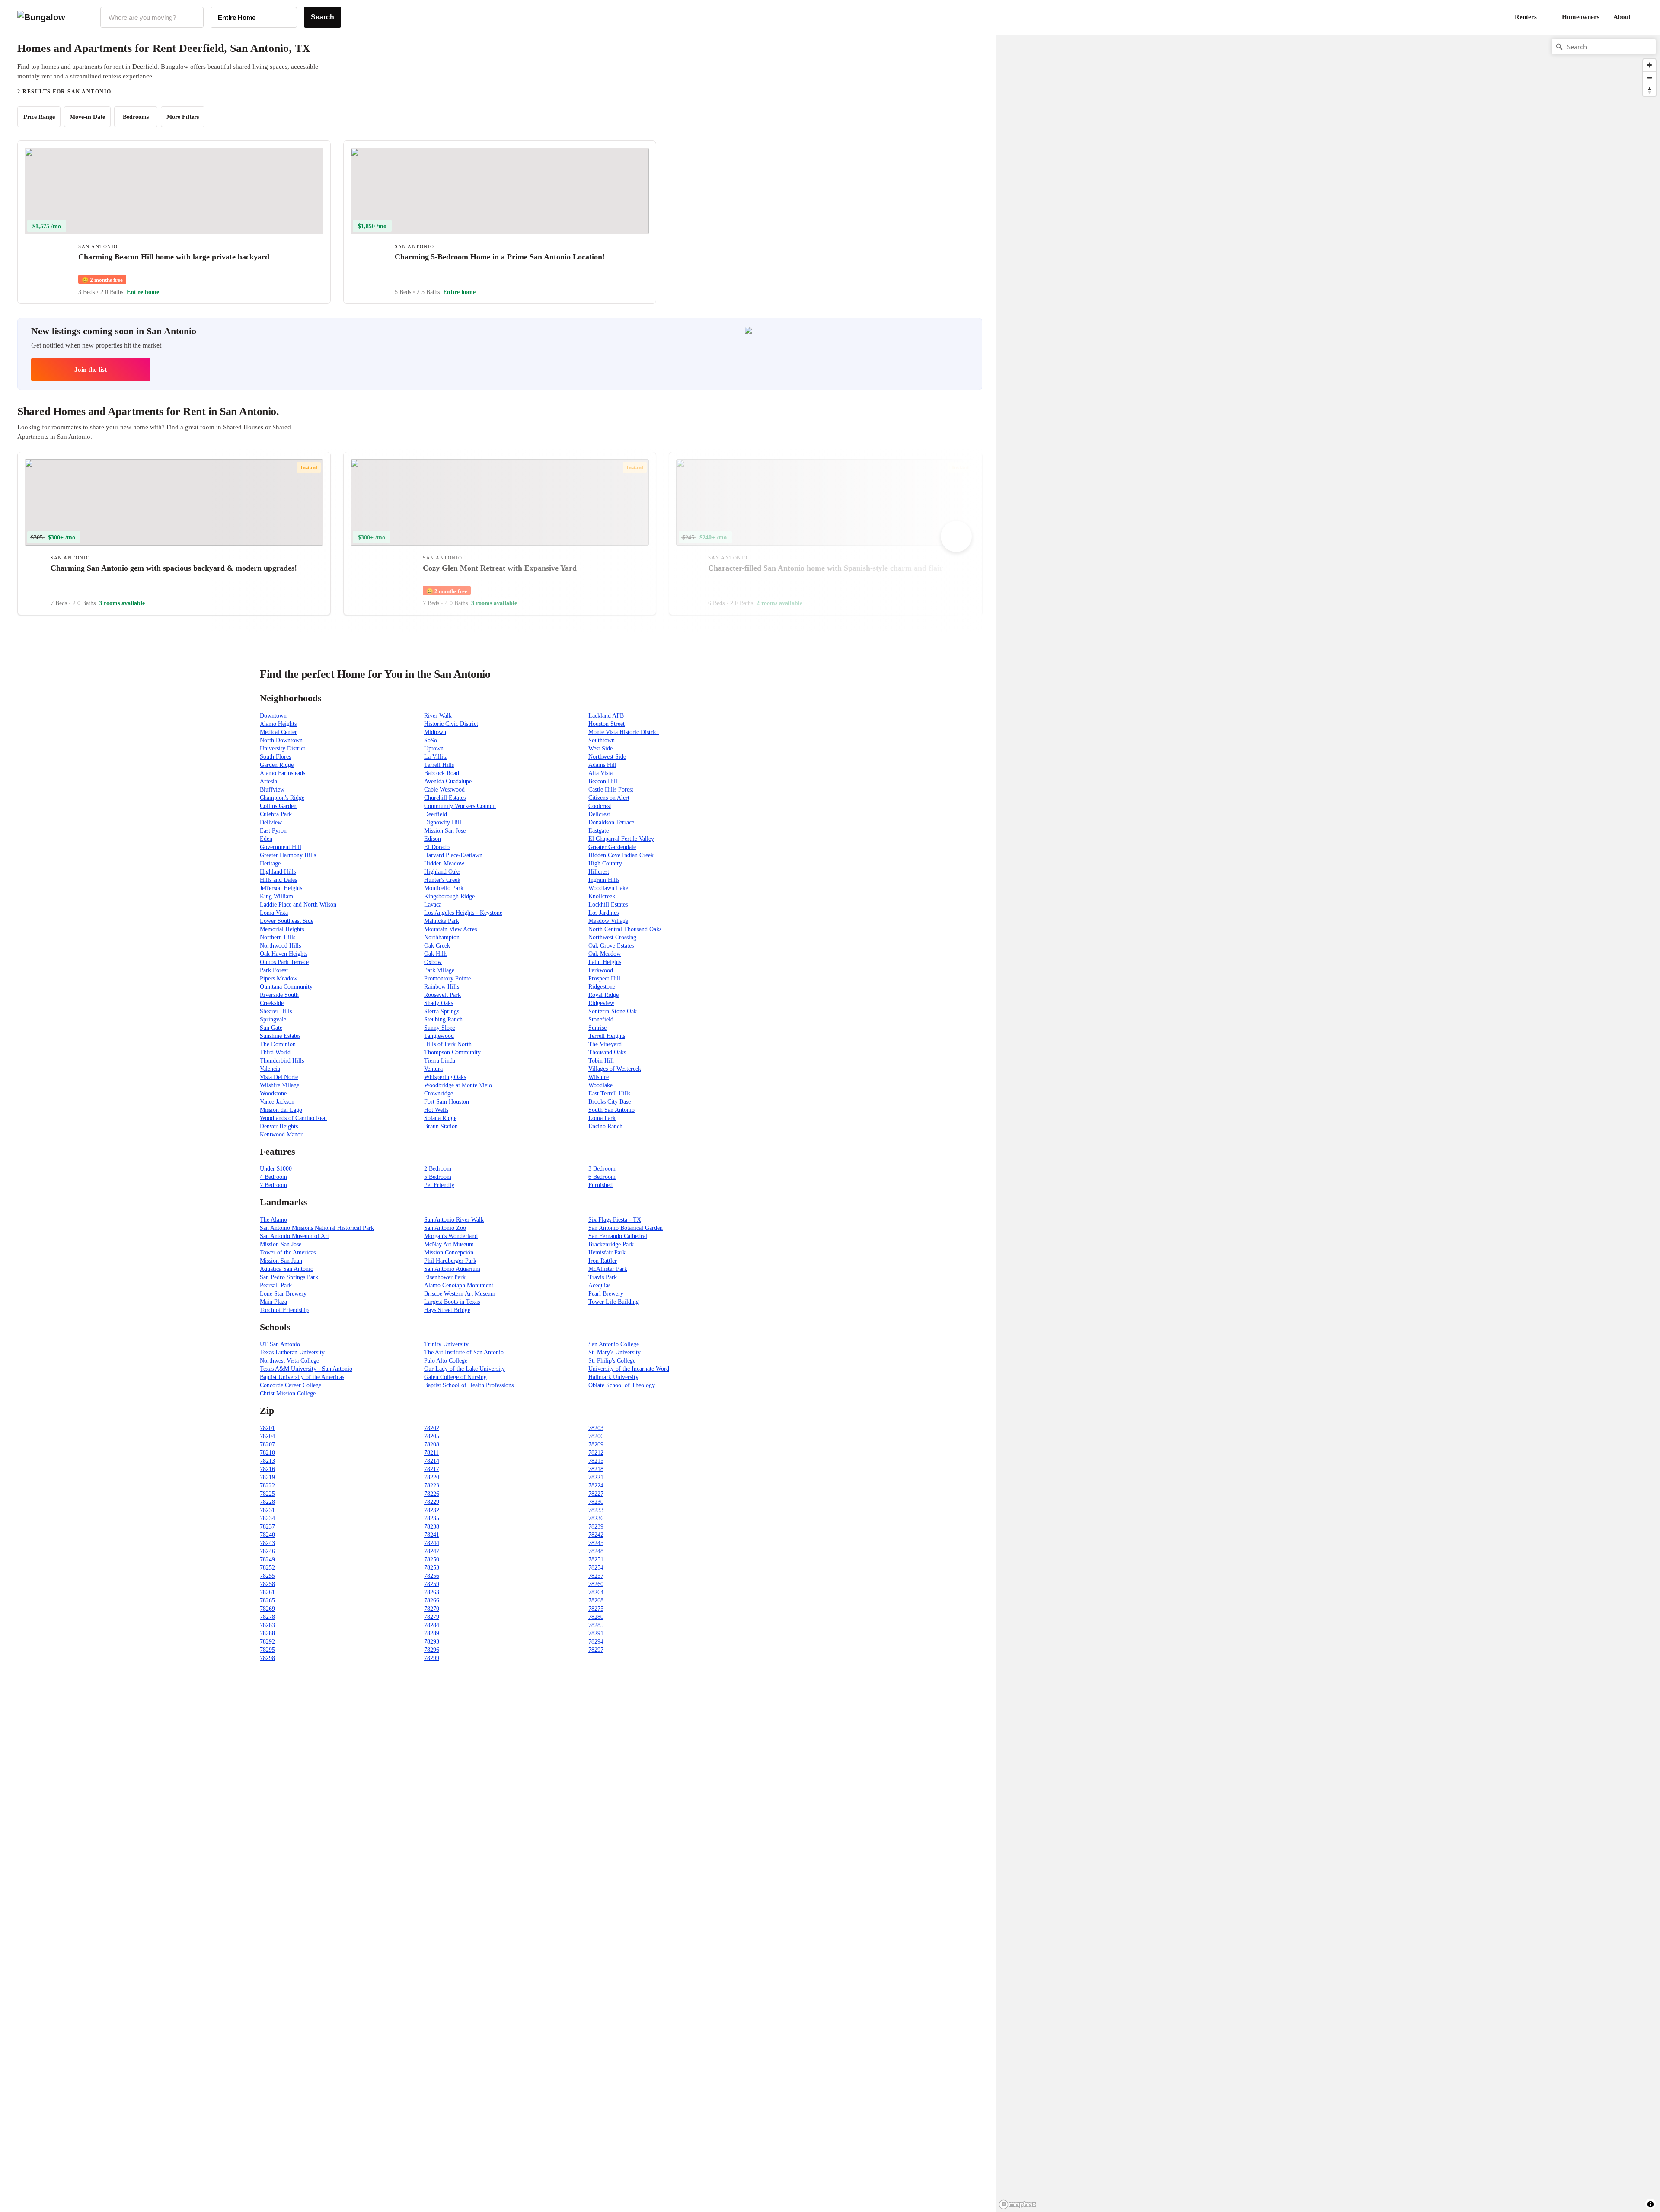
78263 (432, 1592)
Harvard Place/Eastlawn (453, 855)
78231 (267, 1510)
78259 (432, 1584)
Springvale (273, 1020)
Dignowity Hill (443, 822)
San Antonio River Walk (454, 1220)
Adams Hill (602, 765)
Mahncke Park (442, 921)
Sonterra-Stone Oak (613, 1011)
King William (276, 896)
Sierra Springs (442, 1011)
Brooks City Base (610, 1102)
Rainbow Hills (442, 987)
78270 (432, 1609)
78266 (432, 1601)
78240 (267, 1535)
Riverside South (279, 995)
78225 (267, 1494)
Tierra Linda (440, 1061)
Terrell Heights (607, 1036)
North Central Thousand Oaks (625, 929)
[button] (1643, 17)
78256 (432, 1576)
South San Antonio (611, 1110)
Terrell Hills (439, 765)
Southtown (602, 740)
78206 (596, 1436)
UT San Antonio (280, 1344)
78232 (432, 1510)
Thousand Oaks (607, 1052)
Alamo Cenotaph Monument (459, 1285)
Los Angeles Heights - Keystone (463, 913)
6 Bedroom (602, 1177)
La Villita (436, 757)
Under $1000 (276, 1169)
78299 (432, 1658)
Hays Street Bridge (447, 1310)
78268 (596, 1601)
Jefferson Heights (281, 888)
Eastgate (599, 831)
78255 (267, 1576)
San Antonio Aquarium (452, 1269)
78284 (432, 1625)
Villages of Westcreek (615, 1069)
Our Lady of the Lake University (464, 1369)
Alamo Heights (278, 724)
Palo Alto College (446, 1361)
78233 (596, 1510)
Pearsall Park (276, 1285)
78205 (432, 1436)
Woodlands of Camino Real (293, 1118)
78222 (267, 1486)
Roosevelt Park (442, 995)
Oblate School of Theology (622, 1385)
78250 (432, 1559)
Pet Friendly (439, 1185)
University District (283, 749)
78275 (596, 1609)
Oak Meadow (605, 954)
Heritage (270, 863)
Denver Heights (279, 1126)
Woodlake (600, 1085)
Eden (266, 839)
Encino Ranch (605, 1126)
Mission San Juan (281, 1261)
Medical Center (278, 732)
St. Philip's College (612, 1361)
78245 (596, 1543)
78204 (267, 1436)
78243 (267, 1543)
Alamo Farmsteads (283, 773)
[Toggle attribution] (1650, 2204)
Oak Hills (436, 954)
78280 (596, 1617)
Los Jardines (603, 913)
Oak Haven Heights (284, 954)
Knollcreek (602, 896)
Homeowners (1581, 17)
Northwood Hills (280, 946)
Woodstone (273, 1093)
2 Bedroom (438, 1169)
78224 (596, 1486)
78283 (267, 1625)
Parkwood (601, 970)
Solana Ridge (440, 1118)
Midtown (435, 732)
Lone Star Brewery (283, 1294)
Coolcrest (600, 806)
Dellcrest (599, 814)
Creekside (272, 1003)
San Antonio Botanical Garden (626, 1228)
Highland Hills (278, 872)
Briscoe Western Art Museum (460, 1294)
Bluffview (272, 790)
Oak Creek (437, 946)
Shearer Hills (276, 1011)
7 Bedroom (273, 1185)
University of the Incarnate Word (629, 1369)
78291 (596, 1633)
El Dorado (437, 847)
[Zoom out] (1649, 78)
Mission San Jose (445, 831)
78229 (432, 1502)
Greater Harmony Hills (288, 855)
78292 (267, 1642)
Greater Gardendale (612, 847)
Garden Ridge (277, 765)
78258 (267, 1584)
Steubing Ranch (443, 1020)
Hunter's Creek (442, 880)
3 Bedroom (602, 1169)
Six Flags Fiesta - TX (615, 1220)
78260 (596, 1584)
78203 (596, 1428)
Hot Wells (436, 1110)
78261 (267, 1592)
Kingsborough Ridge (449, 896)
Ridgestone (602, 987)
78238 (432, 1527)
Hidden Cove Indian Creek (621, 855)
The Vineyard (605, 1044)
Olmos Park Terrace (284, 962)
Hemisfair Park (607, 1253)
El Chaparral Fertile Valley (621, 839)
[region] (1091, 172)
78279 (432, 1617)
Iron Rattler (603, 1261)
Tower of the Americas (288, 1253)
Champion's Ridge (282, 798)
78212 (596, 1453)
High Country (605, 863)
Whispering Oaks (445, 1077)
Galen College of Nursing (455, 1377)
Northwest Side (607, 757)
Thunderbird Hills (282, 1061)
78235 (432, 1518)
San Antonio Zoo (445, 1228)
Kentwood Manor (281, 1135)
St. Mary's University (615, 1352)
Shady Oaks (439, 1003)
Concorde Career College (290, 1385)
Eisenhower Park (445, 1277)
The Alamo (273, 1220)
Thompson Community (452, 1052)
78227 (596, 1494)
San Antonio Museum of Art (294, 1236)
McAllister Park (608, 1269)
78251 (596, 1559)
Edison (433, 839)
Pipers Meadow (279, 978)
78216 (267, 1469)
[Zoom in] (1649, 65)
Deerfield (436, 814)
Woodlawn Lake (608, 888)
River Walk (438, 716)
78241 (432, 1535)
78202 (432, 1428)
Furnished (600, 1185)
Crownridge (439, 1093)
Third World (275, 1052)
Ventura (433, 1069)
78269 (267, 1609)
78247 (432, 1551)
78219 (267, 1477)
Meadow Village (608, 921)
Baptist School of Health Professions (469, 1385)
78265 (267, 1601)
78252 (267, 1568)
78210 (267, 1453)
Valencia (270, 1069)
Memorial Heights (282, 929)
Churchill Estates (445, 798)
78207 (267, 1444)
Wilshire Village (279, 1085)
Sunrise (597, 1028)
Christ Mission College (288, 1393)
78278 (267, 1617)
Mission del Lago (281, 1110)
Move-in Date (87, 117)
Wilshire (599, 1077)
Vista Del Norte (279, 1077)
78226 (432, 1494)
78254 (596, 1568)
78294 (596, 1642)
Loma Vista (274, 913)
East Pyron (273, 831)
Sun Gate (271, 1028)
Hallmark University (613, 1377)
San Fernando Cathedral (618, 1236)
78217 (432, 1469)
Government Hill (281, 847)
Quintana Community (286, 987)
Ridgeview (601, 1003)
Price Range (39, 117)
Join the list (91, 370)
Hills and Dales (278, 880)
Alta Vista (600, 773)
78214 (432, 1461)
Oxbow (433, 962)
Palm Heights (605, 962)
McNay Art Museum (449, 1244)
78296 (432, 1650)
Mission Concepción (449, 1253)
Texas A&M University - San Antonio (306, 1369)
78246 (267, 1551)
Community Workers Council (460, 806)
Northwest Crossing (612, 937)
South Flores (275, 757)
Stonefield (601, 1020)
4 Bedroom (273, 1177)
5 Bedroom (438, 1177)
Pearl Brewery (606, 1294)
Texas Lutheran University (292, 1352)
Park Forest (274, 970)
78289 (432, 1633)
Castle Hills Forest (611, 790)
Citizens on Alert (609, 798)
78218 (596, 1469)
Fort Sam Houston (447, 1102)
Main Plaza (273, 1302)
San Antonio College (614, 1344)
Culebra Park (276, 814)
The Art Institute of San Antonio (464, 1352)
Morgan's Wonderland (451, 1236)
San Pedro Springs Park (289, 1277)
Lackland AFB (606, 716)
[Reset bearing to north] (1649, 90)
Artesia (268, 781)
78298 (267, 1658)
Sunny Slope (440, 1028)
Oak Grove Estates (611, 946)
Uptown (434, 749)
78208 (432, 1444)
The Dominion (278, 1044)
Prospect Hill (604, 978)
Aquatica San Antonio (287, 1269)
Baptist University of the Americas (302, 1377)
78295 (267, 1650)
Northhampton (442, 937)
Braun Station (441, 1126)
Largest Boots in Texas (452, 1302)
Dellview (271, 822)
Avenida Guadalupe (448, 781)
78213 (267, 1461)
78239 (596, 1527)
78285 (596, 1625)
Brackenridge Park (611, 1244)
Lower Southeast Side (287, 921)
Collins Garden (278, 806)
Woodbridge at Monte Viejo (458, 1085)
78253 (432, 1568)
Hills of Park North (448, 1044)
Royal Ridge (603, 995)
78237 (267, 1527)
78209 (596, 1444)
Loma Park (602, 1118)
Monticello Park (444, 888)
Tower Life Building (614, 1302)
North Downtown (281, 740)
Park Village (439, 970)
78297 (596, 1650)
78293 (432, 1642)
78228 (267, 1502)
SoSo (431, 740)
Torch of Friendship (284, 1310)
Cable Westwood (444, 790)
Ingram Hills (604, 880)
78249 (267, 1559)
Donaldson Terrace (611, 822)
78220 (432, 1477)
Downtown (273, 716)
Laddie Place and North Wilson (298, 905)
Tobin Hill (601, 1061)
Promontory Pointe (447, 978)
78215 (596, 1461)
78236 (596, 1518)
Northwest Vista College (289, 1361)
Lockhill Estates (608, 905)
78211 (431, 1453)
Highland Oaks (442, 872)
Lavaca (433, 905)
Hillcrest (599, 872)
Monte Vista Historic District (624, 732)
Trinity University (446, 1344)
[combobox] (152, 17)
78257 (596, 1576)
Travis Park (603, 1277)
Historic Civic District (451, 724)
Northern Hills (278, 937)
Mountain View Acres (450, 929)
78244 (432, 1543)
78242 (596, 1535)
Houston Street (607, 724)
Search (322, 17)
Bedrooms (136, 117)
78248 (596, 1551)
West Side (600, 749)
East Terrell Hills (609, 1093)
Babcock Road (442, 773)
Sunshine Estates (280, 1036)
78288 (267, 1633)
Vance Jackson (277, 1102)
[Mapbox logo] (1018, 2204)
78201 (267, 1428)
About (1622, 17)
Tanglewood (439, 1036)
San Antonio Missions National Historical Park (317, 1228)
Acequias (599, 1285)
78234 (267, 1518)
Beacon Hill (603, 781)
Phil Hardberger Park (450, 1261)
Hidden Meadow (444, 863)
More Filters (183, 117)
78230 (596, 1502)
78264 (596, 1592)
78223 (432, 1486)
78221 (596, 1477)
